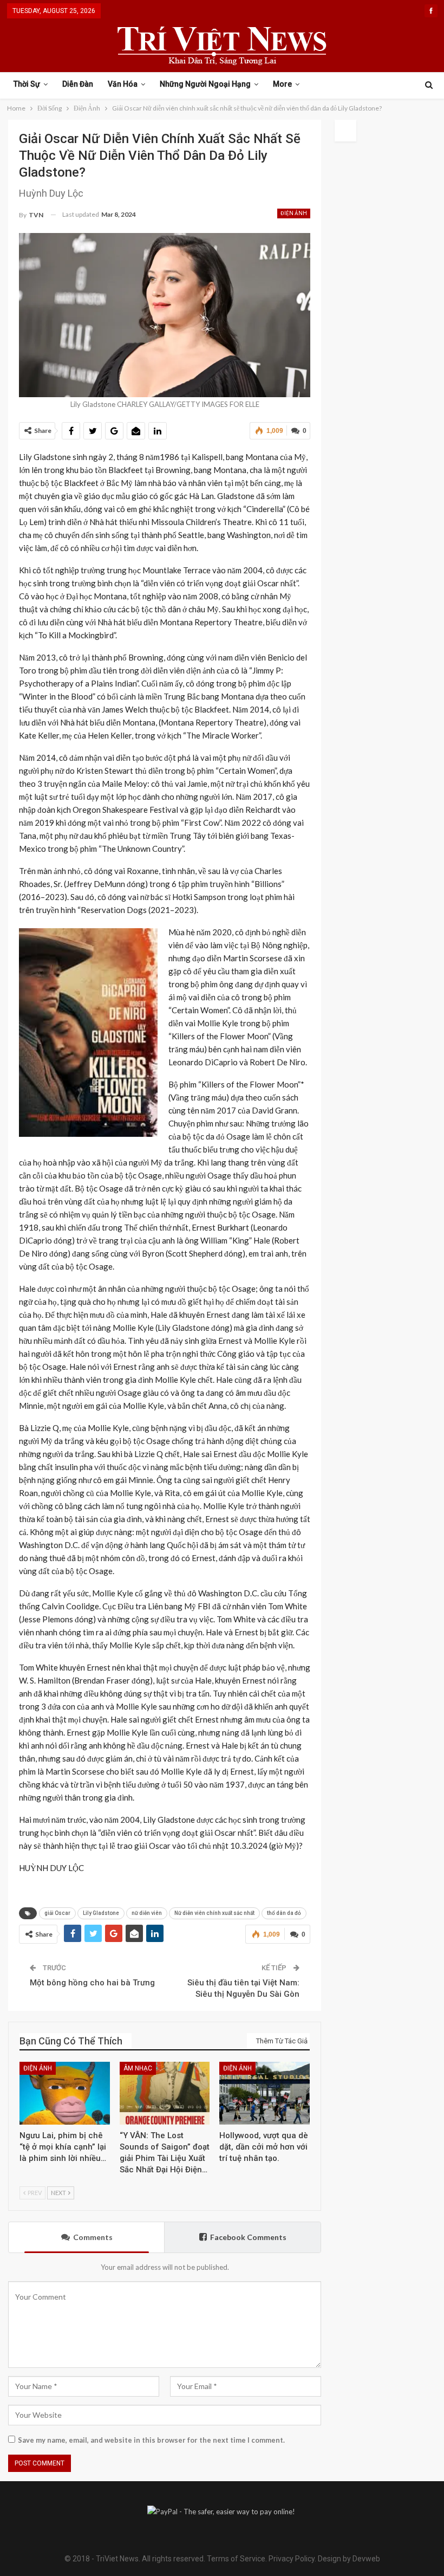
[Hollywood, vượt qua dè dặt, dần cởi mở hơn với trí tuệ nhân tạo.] (265, 2093)
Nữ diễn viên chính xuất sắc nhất (214, 1913)
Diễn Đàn (78, 84)
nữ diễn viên (147, 1913)
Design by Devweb (348, 2559)
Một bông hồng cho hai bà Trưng (92, 1983)
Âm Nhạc (138, 2068)
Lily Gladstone (101, 1913)
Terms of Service (236, 2559)
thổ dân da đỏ (284, 1913)
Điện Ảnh (294, 213)
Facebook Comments (248, 2237)
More (282, 84)
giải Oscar (57, 1913)
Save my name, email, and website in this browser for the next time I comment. (151, 2440)
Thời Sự (27, 84)
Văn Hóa (123, 84)
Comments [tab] (93, 2237)
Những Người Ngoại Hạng (205, 84)
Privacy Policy (292, 2559)
